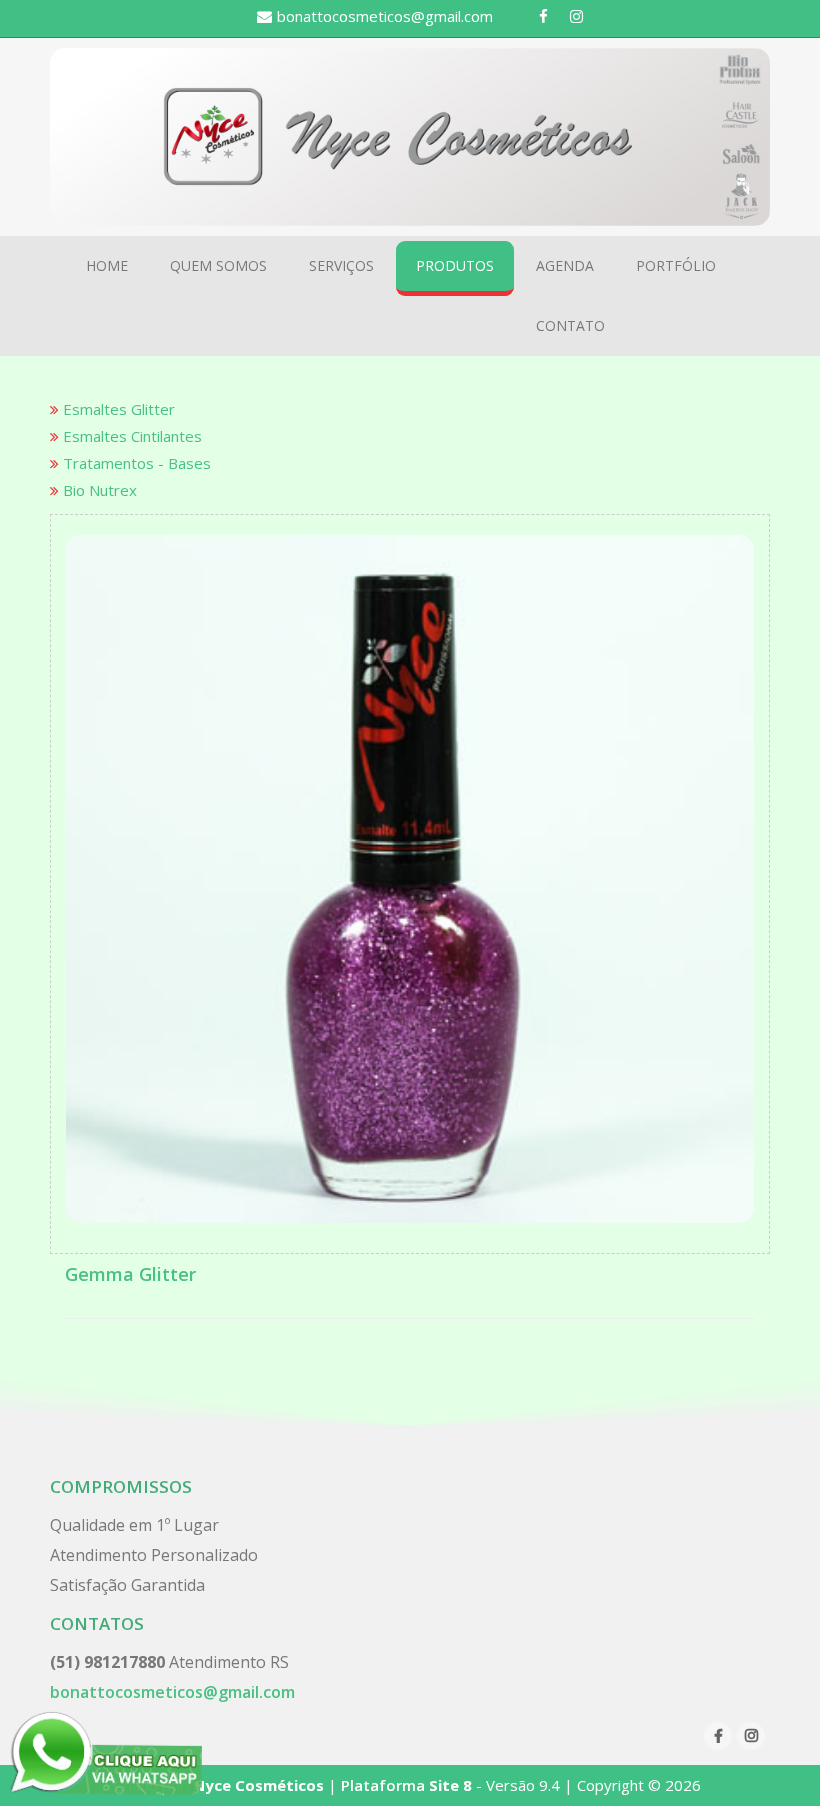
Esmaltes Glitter (117, 409)
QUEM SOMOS (218, 265)
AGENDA (565, 265)
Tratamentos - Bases (135, 463)
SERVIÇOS (341, 265)
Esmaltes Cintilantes (130, 436)
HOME (107, 265)
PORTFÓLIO (676, 265)
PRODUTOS (455, 265)
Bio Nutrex (98, 490)
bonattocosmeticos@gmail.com (385, 16)
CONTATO (570, 325)
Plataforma (404, 1785)
